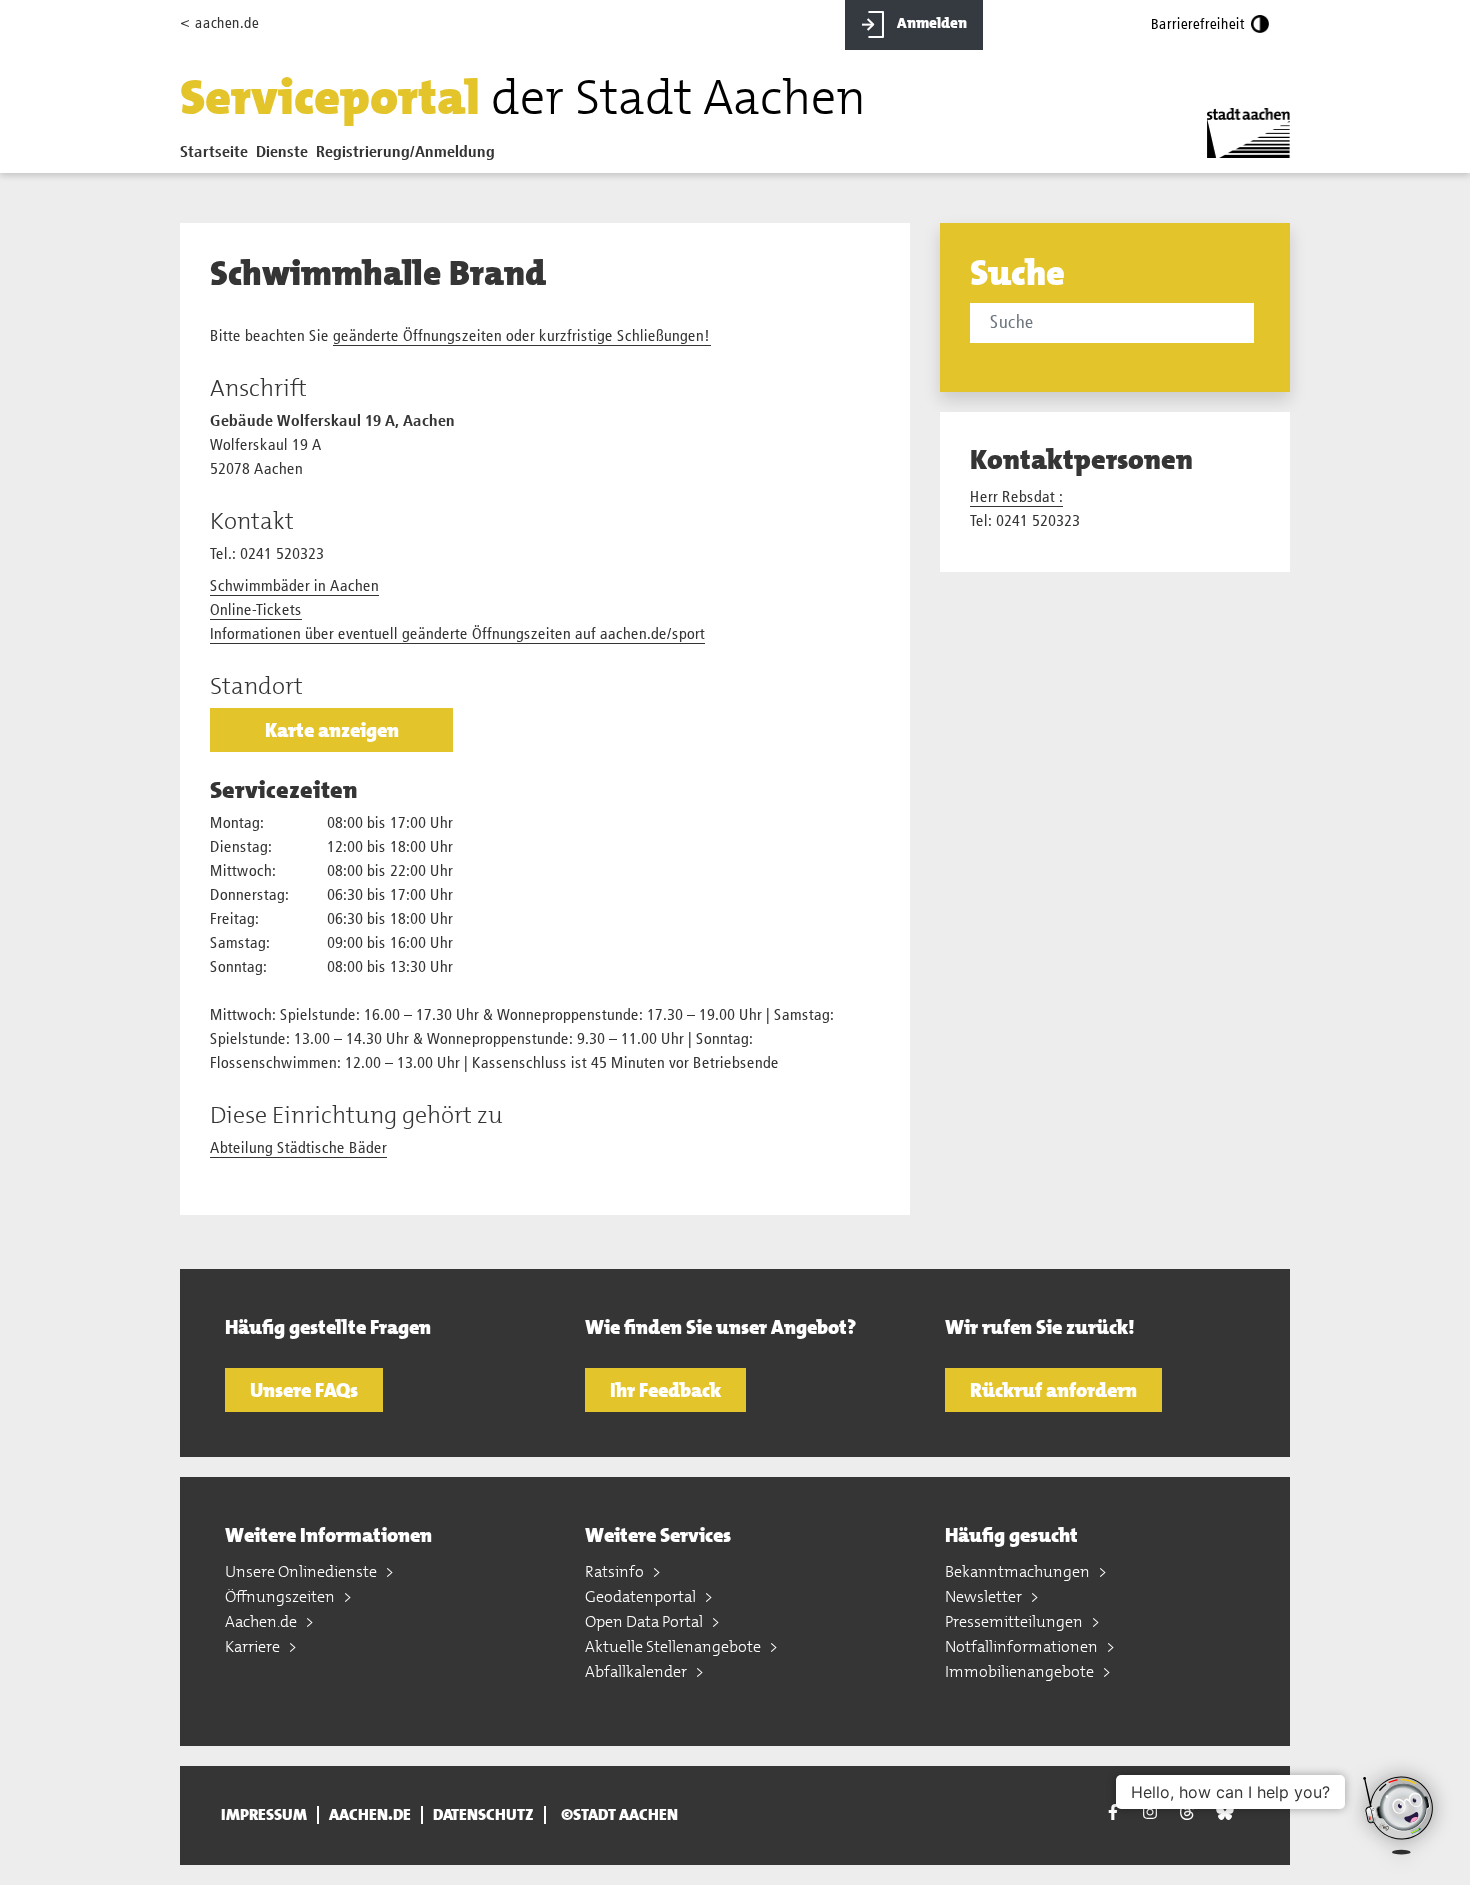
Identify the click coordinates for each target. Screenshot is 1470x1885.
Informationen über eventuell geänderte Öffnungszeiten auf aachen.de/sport (457, 635)
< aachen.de (219, 23)
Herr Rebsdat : (1016, 498)
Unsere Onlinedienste (302, 1571)
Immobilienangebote (1021, 1671)
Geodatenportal (642, 1596)
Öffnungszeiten (281, 1596)
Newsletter (985, 1596)
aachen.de (370, 1815)
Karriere (254, 1646)
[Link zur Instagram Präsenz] (1150, 1813)
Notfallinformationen (1023, 1646)
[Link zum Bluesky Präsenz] (1225, 1813)
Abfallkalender (637, 1671)
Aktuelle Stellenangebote (674, 1646)
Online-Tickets (256, 611)
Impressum (264, 1815)
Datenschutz (483, 1815)
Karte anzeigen (332, 730)
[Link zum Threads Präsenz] (1187, 1813)
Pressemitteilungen (1015, 1621)
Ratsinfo (616, 1571)
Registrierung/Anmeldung (405, 153)
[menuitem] (218, 157)
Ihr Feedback (665, 1390)
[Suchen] (1257, 325)
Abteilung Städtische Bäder (298, 1149)
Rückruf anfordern (1053, 1390)
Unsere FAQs (304, 1390)
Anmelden (930, 23)
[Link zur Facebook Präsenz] (1113, 1815)
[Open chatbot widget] (1400, 1815)
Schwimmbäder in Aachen (294, 587)
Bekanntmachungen (1019, 1571)
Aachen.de (262, 1621)
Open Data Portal (645, 1621)
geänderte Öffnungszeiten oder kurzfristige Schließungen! (522, 337)
